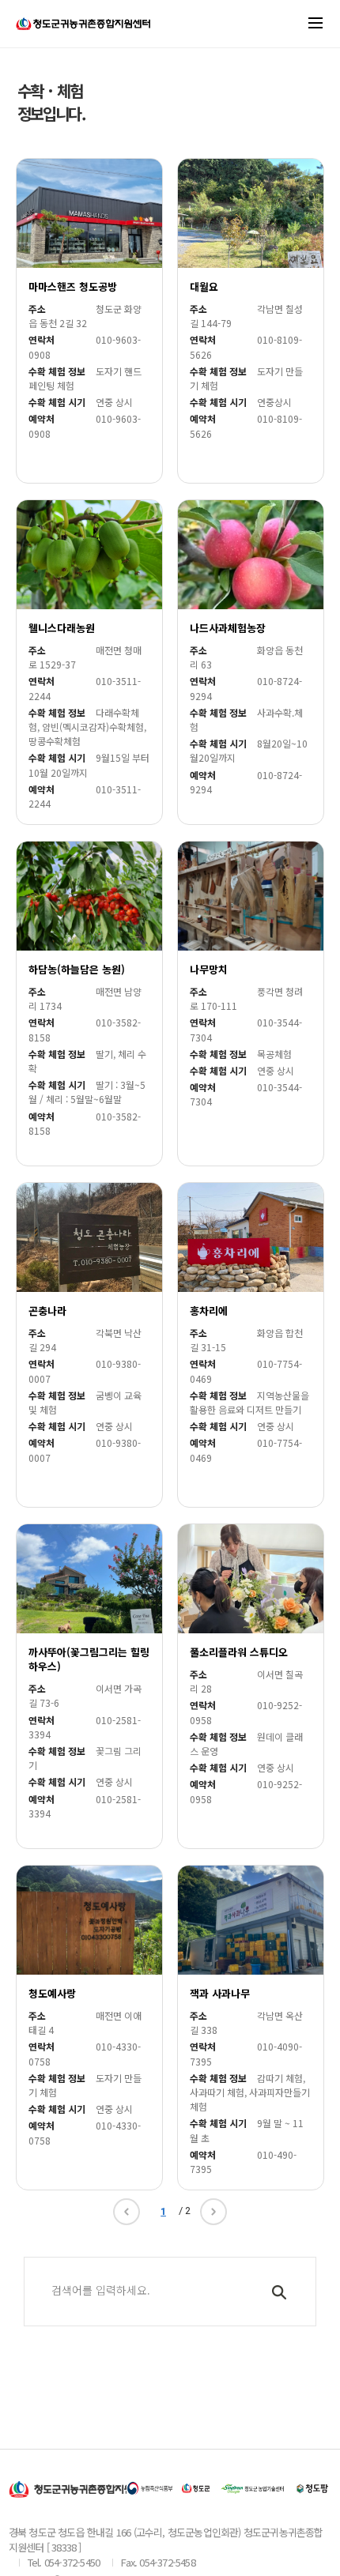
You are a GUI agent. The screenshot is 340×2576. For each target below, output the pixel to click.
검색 (282, 2299)
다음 (213, 2212)
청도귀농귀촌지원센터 (83, 31)
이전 (127, 2212)
